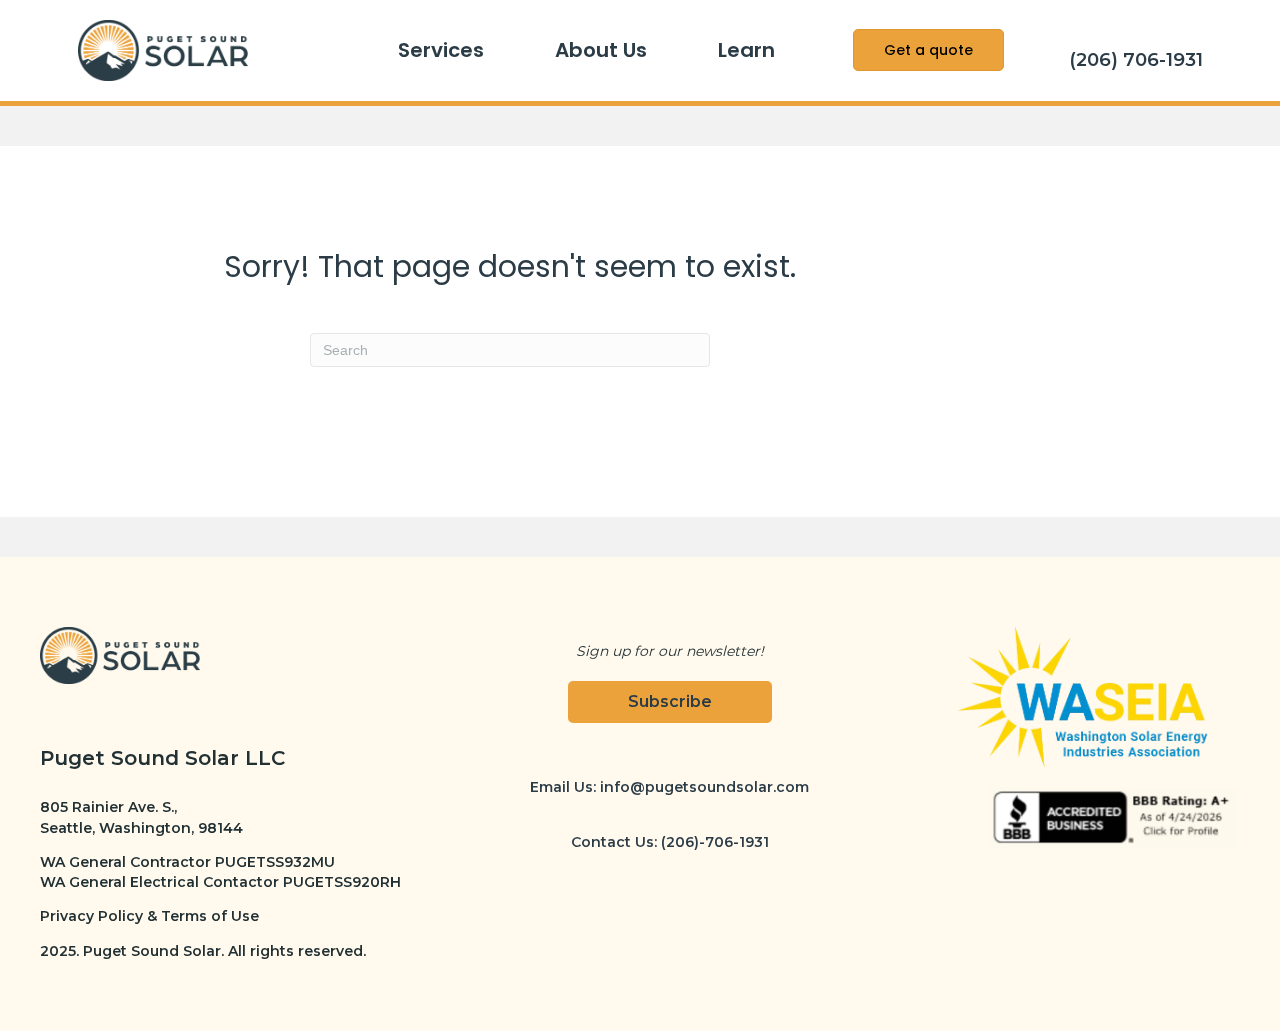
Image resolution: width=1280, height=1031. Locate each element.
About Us (601, 50)
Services (441, 50)
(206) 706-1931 (1136, 59)
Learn (746, 50)
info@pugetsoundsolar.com (704, 787)
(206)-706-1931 (715, 842)
